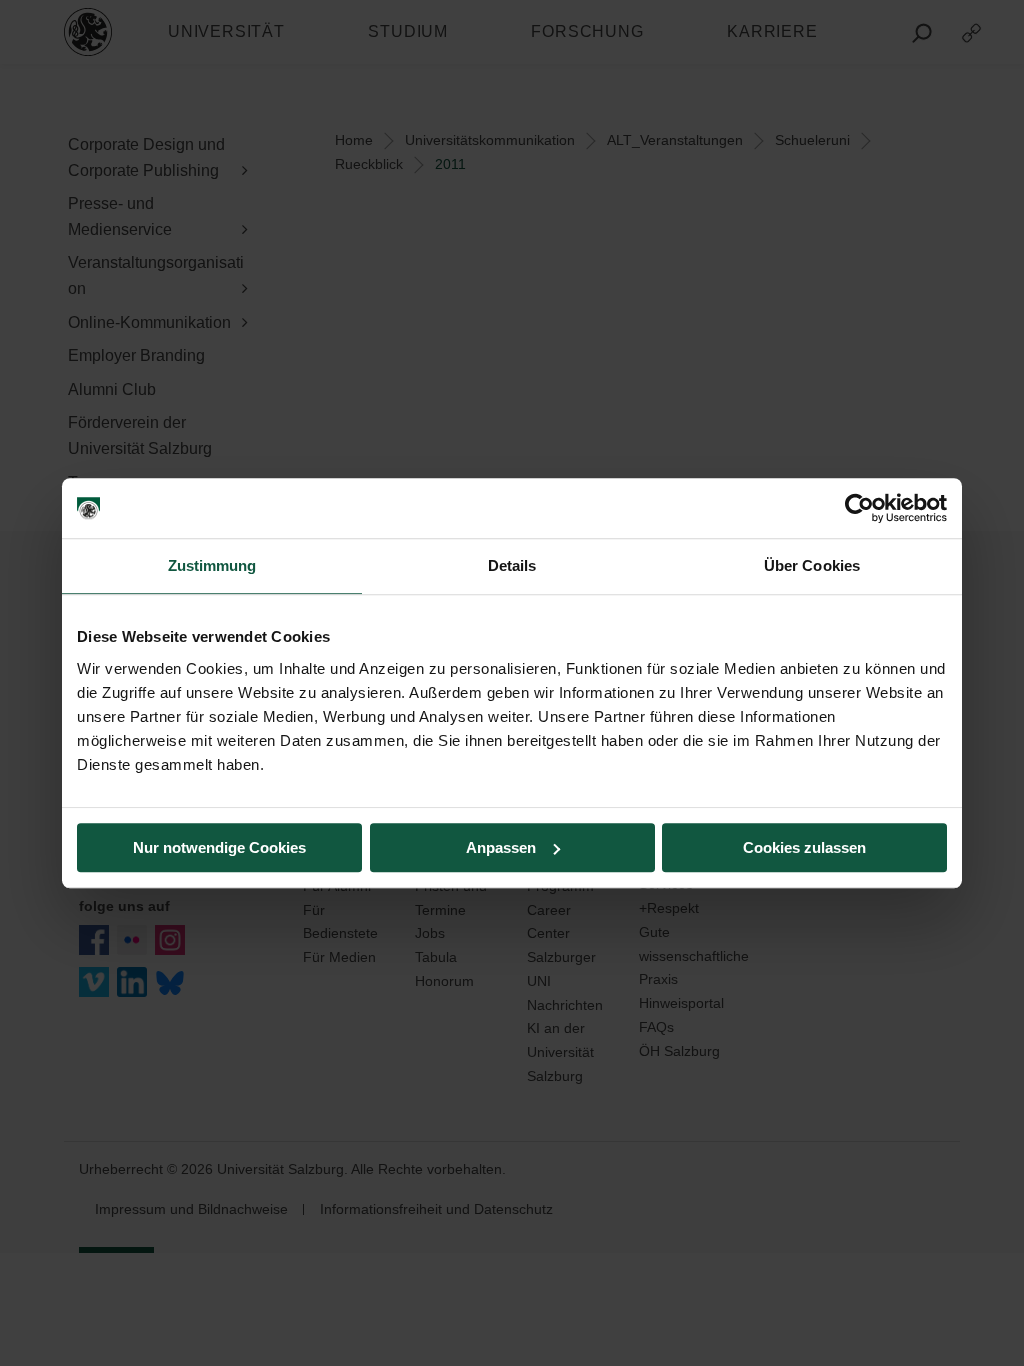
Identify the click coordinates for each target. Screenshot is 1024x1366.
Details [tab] (512, 565)
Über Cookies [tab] (812, 565)
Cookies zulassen (804, 847)
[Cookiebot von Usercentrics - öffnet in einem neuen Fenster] (859, 508)
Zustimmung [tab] (212, 565)
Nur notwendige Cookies (219, 847)
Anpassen (501, 847)
